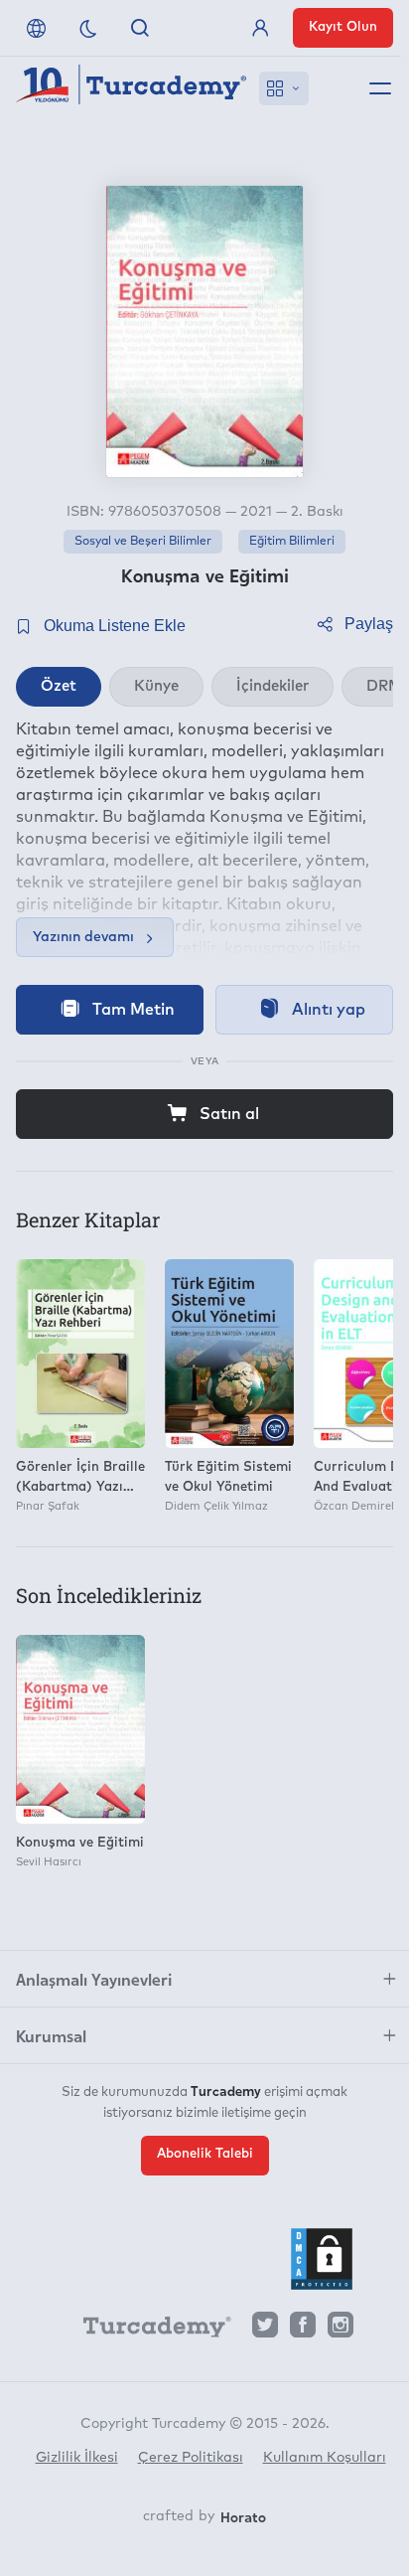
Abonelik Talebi (205, 2154)
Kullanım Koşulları (325, 2458)
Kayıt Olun (343, 27)
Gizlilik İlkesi (77, 2458)
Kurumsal (51, 2035)
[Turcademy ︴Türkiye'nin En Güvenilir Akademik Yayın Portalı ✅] (132, 88)
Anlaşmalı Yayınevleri (94, 1979)
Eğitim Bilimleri (292, 542)
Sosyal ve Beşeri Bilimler (143, 542)
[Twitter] (265, 2330)
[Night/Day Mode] (88, 28)
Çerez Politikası (191, 2458)
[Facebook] (303, 2330)
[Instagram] (341, 2330)
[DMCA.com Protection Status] (322, 2259)
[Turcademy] (148, 2331)
